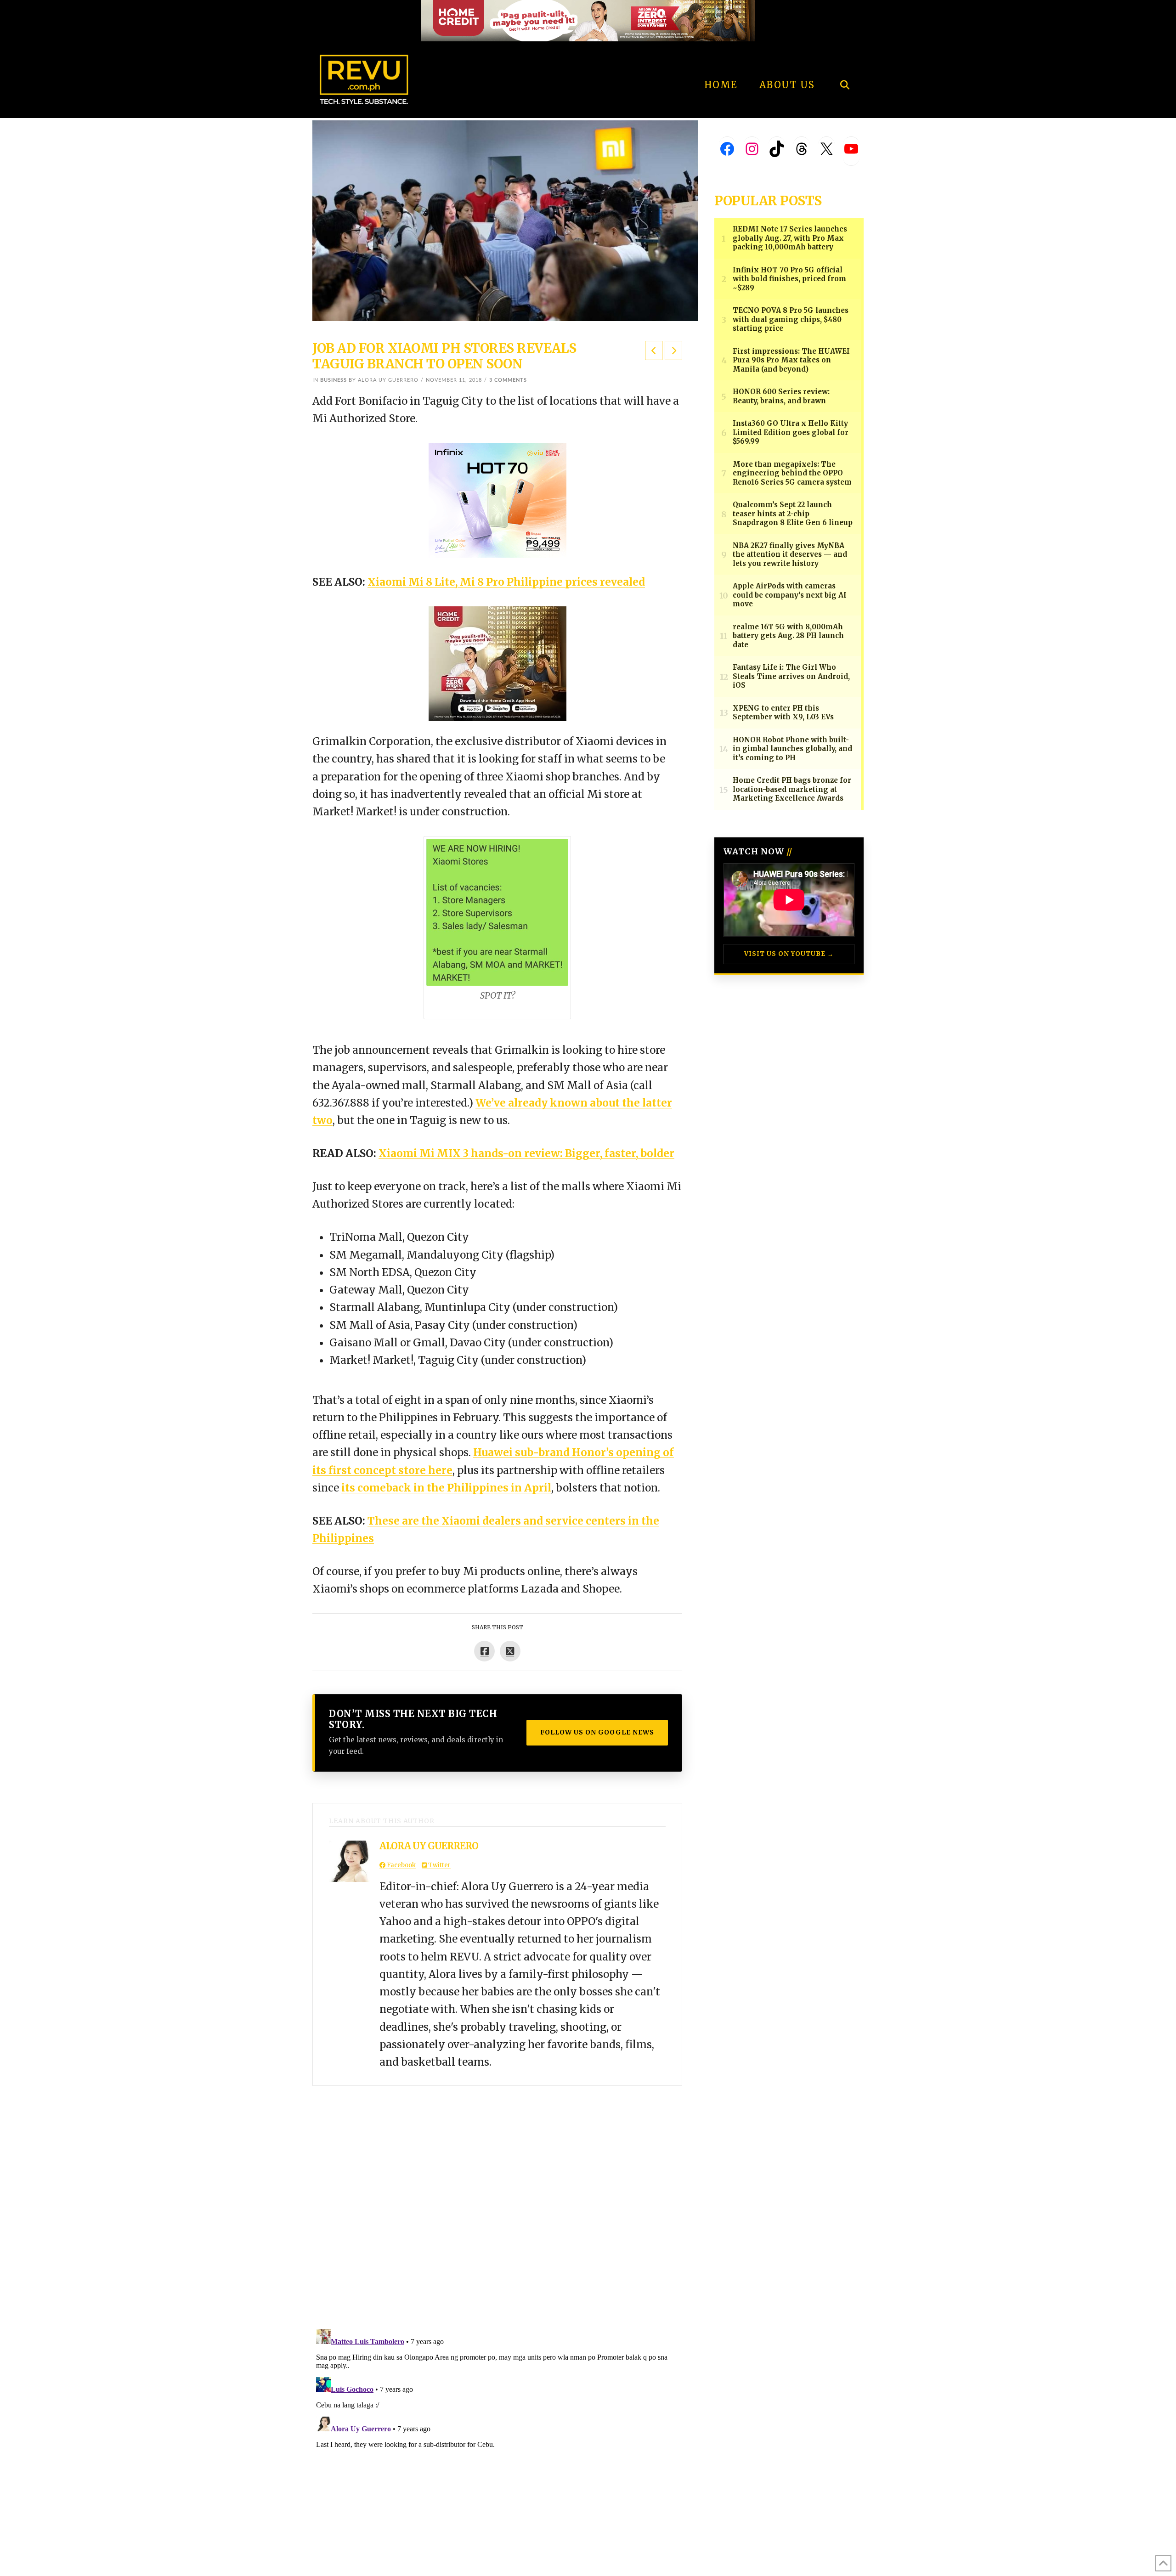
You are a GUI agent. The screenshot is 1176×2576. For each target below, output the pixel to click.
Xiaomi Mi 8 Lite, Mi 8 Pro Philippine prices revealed (506, 582)
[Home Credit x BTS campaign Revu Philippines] (588, 20)
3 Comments (508, 380)
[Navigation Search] (845, 60)
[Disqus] (497, 2201)
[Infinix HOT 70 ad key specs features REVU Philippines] (498, 500)
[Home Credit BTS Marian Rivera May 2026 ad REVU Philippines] (498, 663)
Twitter (439, 1865)
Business (334, 380)
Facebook (401, 1865)
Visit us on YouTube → (789, 954)
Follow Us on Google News (597, 1732)
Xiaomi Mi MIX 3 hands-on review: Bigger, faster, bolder (526, 1153)
